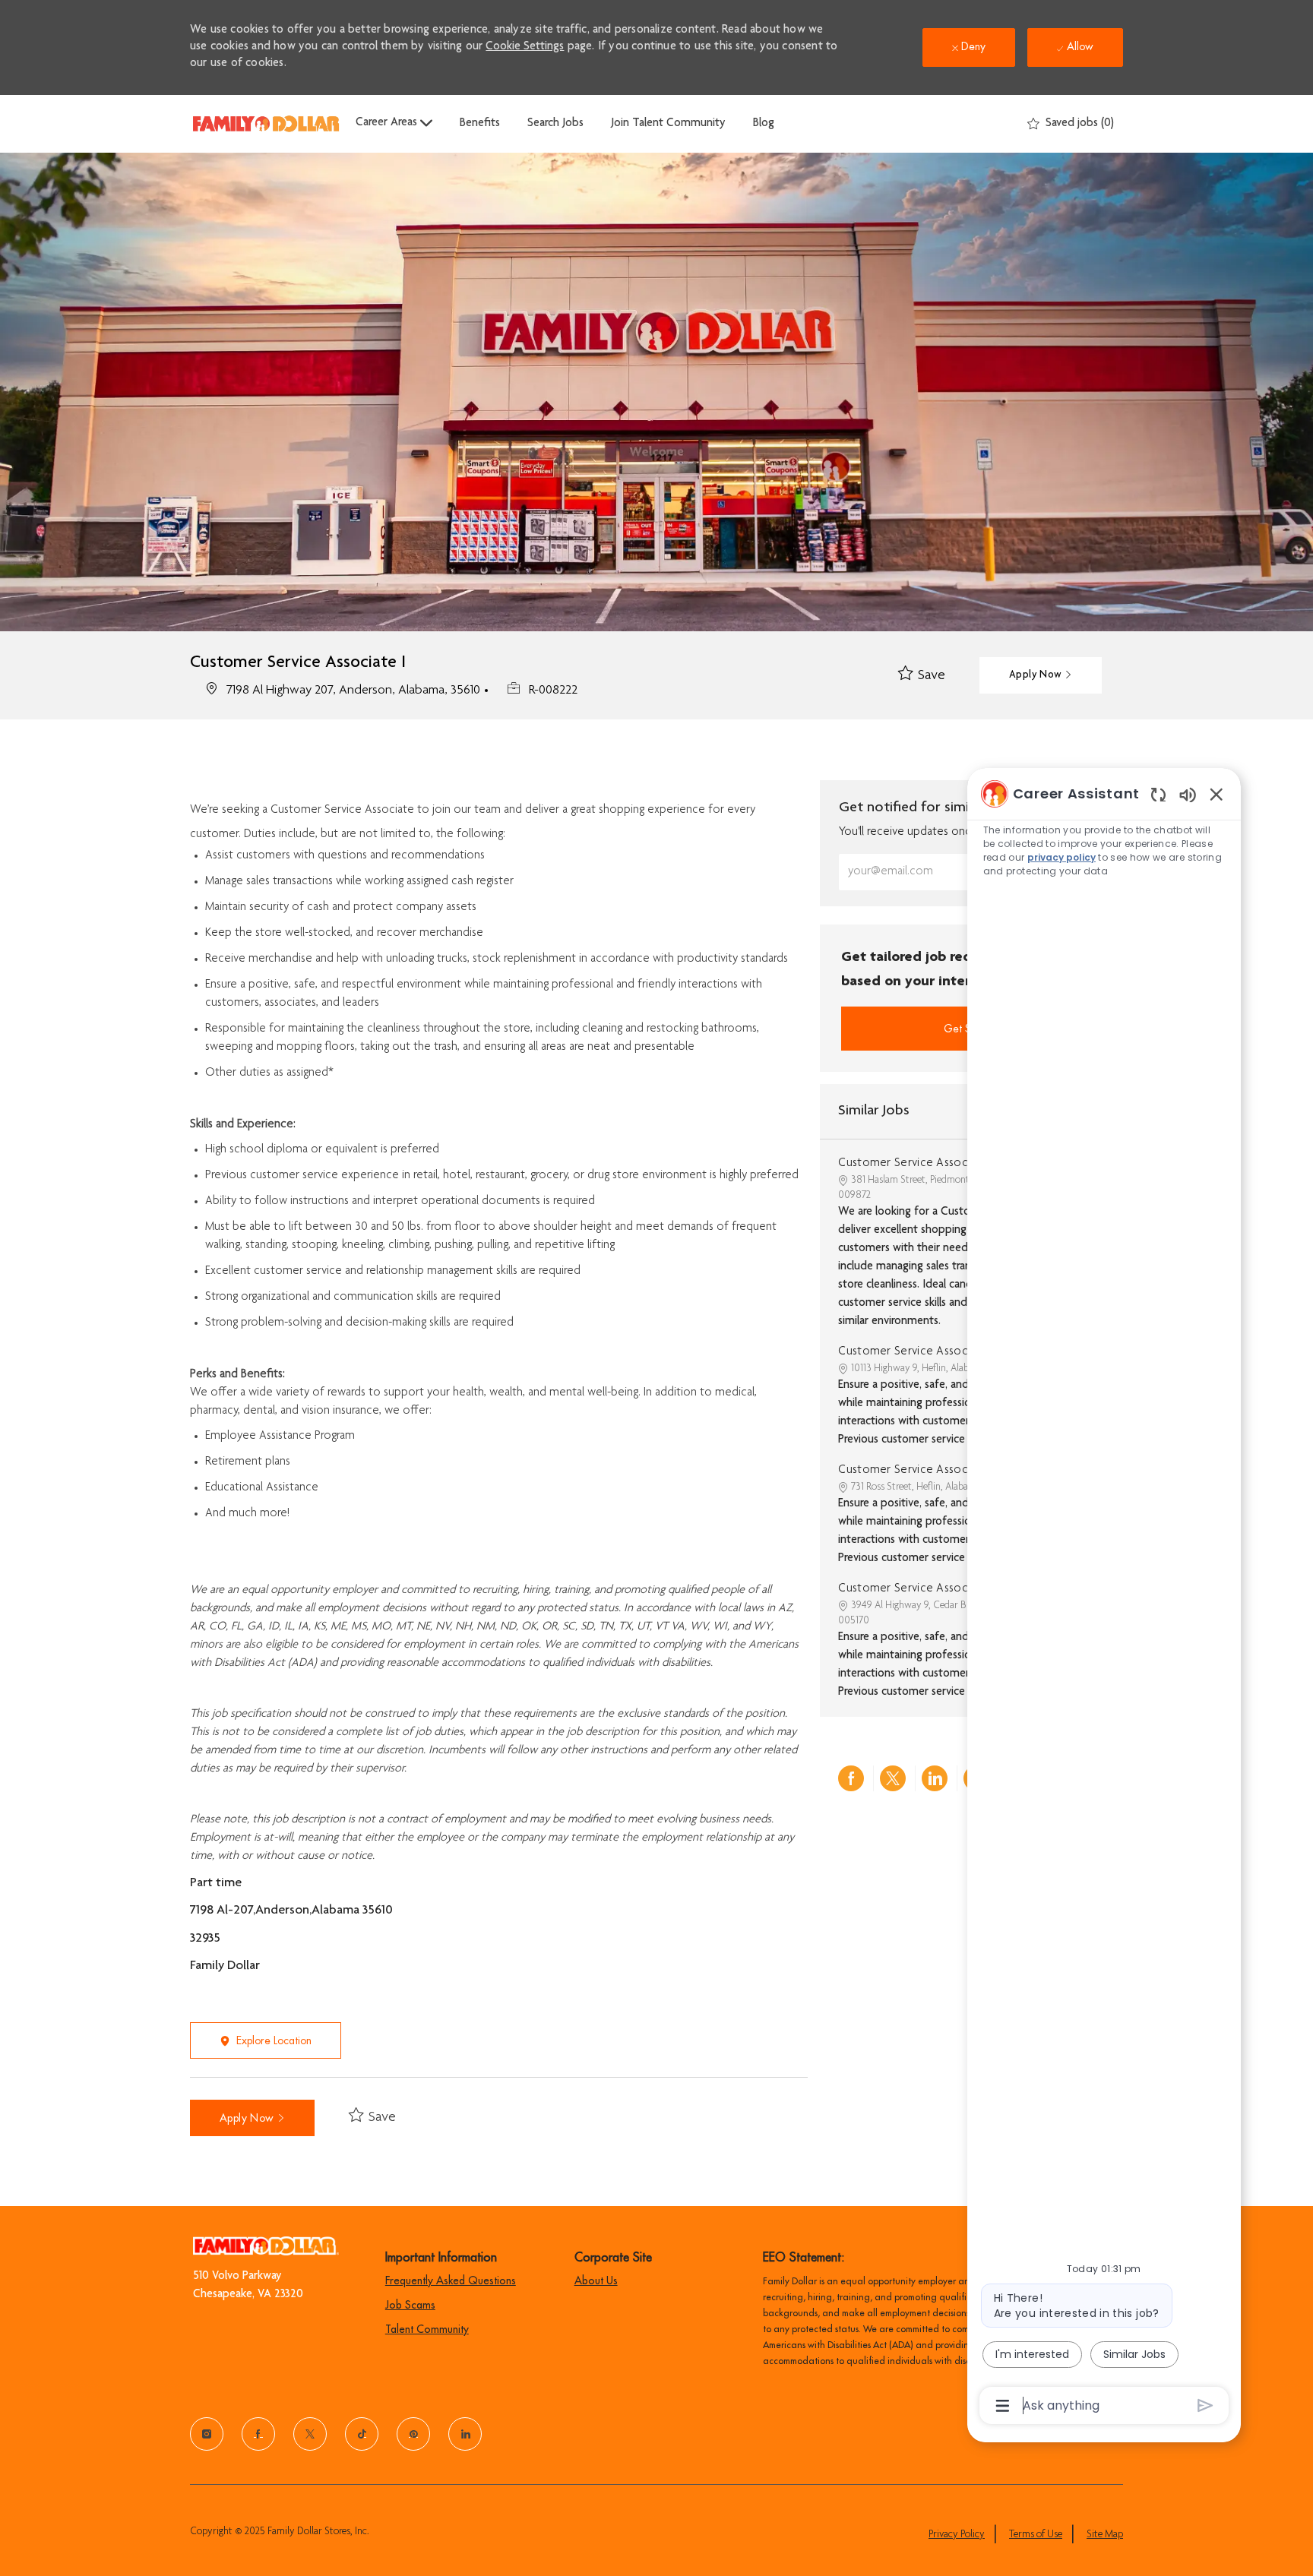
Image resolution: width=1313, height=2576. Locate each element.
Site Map (1105, 2535)
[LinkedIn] (465, 2434)
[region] (1104, 1598)
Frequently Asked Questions (451, 2280)
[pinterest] (413, 2434)
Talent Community (427, 2329)
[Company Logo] (266, 123)
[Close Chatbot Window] (1217, 794)
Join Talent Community (668, 124)
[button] (1041, 675)
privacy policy (1061, 857)
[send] (1205, 2405)
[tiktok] (362, 2434)
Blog (764, 124)
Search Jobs (555, 124)
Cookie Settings (525, 47)
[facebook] (258, 2434)
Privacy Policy (957, 2535)
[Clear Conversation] (1158, 794)
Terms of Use (1036, 2535)
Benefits (480, 124)
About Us (596, 2280)
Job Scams (410, 2305)
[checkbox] (922, 676)
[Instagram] (207, 2434)
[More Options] (1003, 2406)
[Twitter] (310, 2434)
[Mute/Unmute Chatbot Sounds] (1188, 794)
